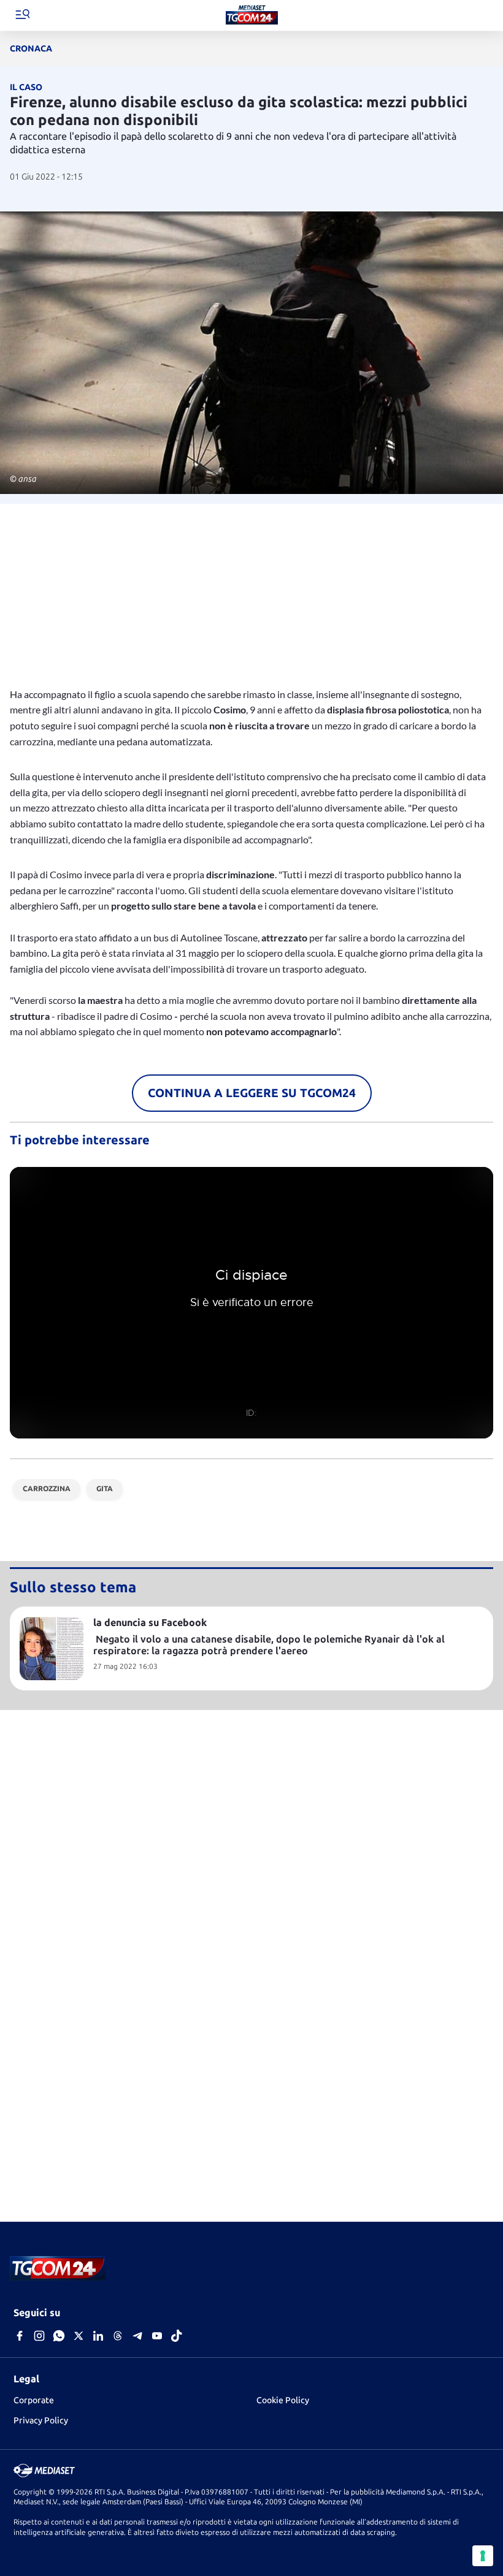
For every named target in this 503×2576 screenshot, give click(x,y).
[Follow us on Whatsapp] (59, 2337)
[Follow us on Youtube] (157, 2337)
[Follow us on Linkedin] (98, 2337)
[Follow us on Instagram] (39, 2337)
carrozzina (47, 1488)
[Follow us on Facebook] (20, 2337)
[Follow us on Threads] (118, 2337)
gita (105, 1488)
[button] (22, 16)
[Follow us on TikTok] (177, 2337)
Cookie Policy (283, 2400)
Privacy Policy (41, 2420)
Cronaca (31, 48)
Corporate (34, 2400)
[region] (251, 590)
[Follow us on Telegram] (137, 2337)
